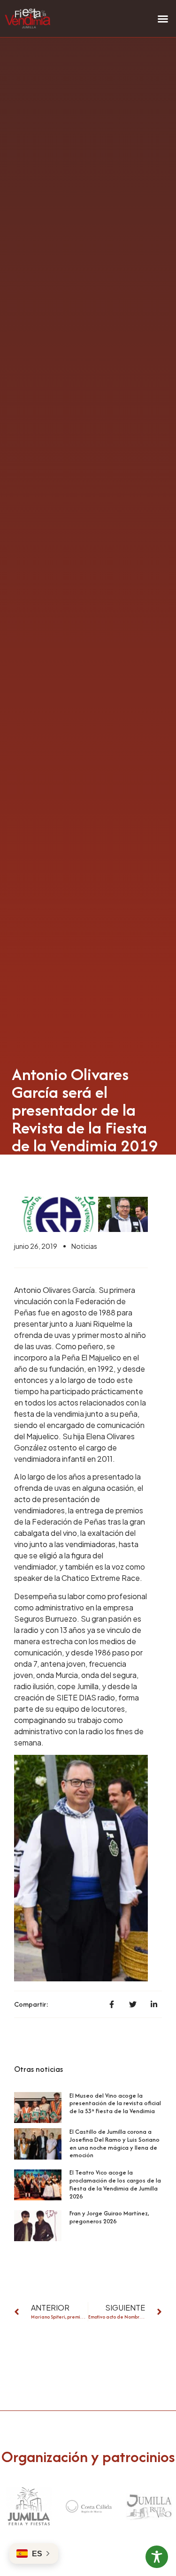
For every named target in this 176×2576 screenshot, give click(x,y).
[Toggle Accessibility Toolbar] (157, 2557)
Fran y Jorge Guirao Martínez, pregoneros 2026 (109, 2217)
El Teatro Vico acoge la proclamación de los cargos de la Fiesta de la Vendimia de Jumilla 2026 (115, 2184)
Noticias (84, 1246)
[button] (163, 19)
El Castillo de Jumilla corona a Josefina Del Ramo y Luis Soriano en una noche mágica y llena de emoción (115, 2143)
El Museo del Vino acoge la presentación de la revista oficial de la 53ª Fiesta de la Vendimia (115, 2104)
